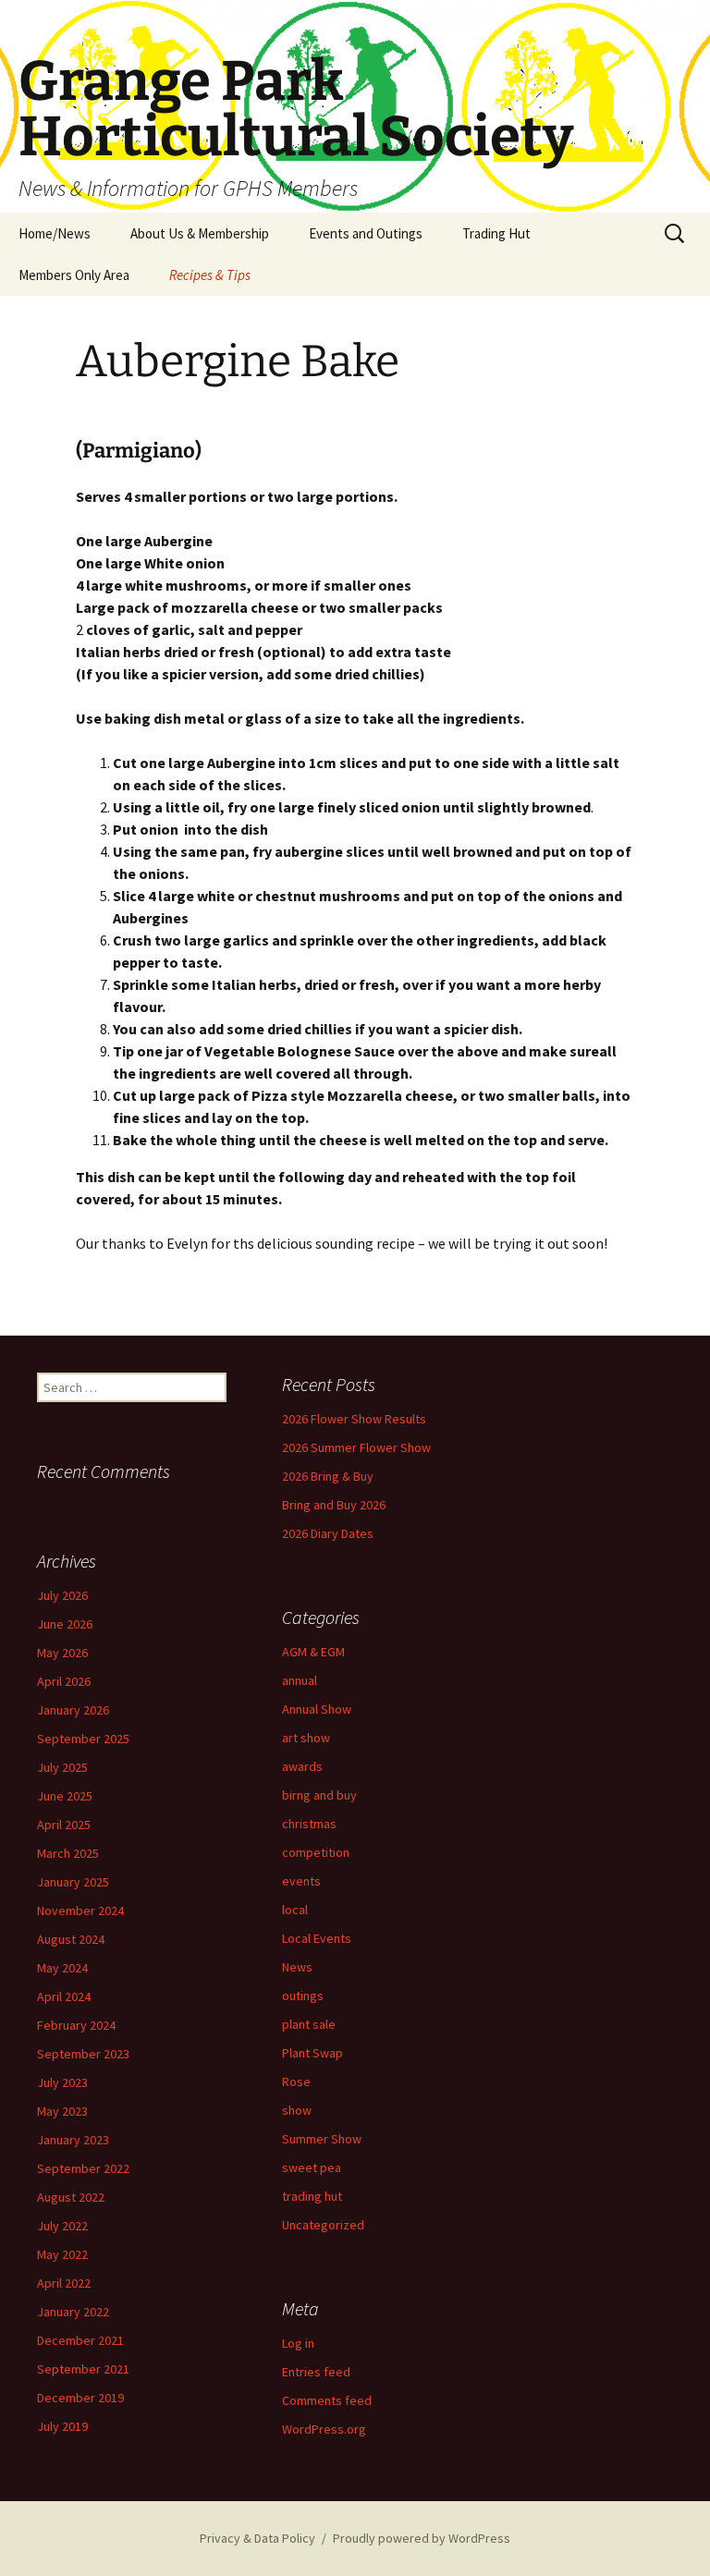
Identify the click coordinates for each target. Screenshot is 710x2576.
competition (316, 1852)
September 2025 (83, 1739)
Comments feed (327, 2400)
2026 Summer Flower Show (356, 1447)
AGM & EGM (313, 1652)
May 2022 (62, 2254)
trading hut (312, 2196)
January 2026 (73, 1710)
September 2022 (83, 2168)
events (301, 1881)
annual (300, 1680)
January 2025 (73, 1882)
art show (306, 1738)
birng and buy (319, 1795)
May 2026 (62, 1653)
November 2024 (80, 1911)
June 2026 (65, 1624)
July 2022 (62, 2226)
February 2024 (76, 2025)
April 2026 (64, 1681)
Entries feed (316, 2372)
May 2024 (62, 1968)
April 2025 (64, 1825)
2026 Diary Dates (328, 1533)
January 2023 (73, 2140)
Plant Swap (312, 2053)
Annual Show (317, 1709)
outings (303, 1996)
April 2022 (64, 2283)
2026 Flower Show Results (354, 1419)
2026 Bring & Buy (328, 1476)
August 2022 (71, 2197)
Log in (298, 2343)
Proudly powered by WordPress (422, 2538)
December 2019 (80, 2398)
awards (302, 1766)
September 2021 (83, 2369)
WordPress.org (324, 2429)
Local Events (317, 1938)
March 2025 (68, 1853)
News (297, 1967)
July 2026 (62, 1595)
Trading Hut (496, 233)
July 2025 (62, 1767)
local (295, 1910)
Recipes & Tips (210, 275)
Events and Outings (366, 233)
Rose (296, 2082)
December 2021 (80, 2340)
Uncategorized (323, 2225)
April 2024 (64, 1996)
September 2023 (83, 2054)
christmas (309, 1824)
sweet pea (312, 2167)
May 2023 (62, 2111)
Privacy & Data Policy (257, 2538)
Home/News (55, 233)
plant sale (309, 2024)
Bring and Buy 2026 (334, 1505)
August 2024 (71, 1939)
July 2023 (62, 2082)
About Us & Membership (200, 233)
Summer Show (322, 2139)
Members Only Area (74, 275)
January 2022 (73, 2312)
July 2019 (62, 2426)
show (297, 2110)
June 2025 (65, 1796)
